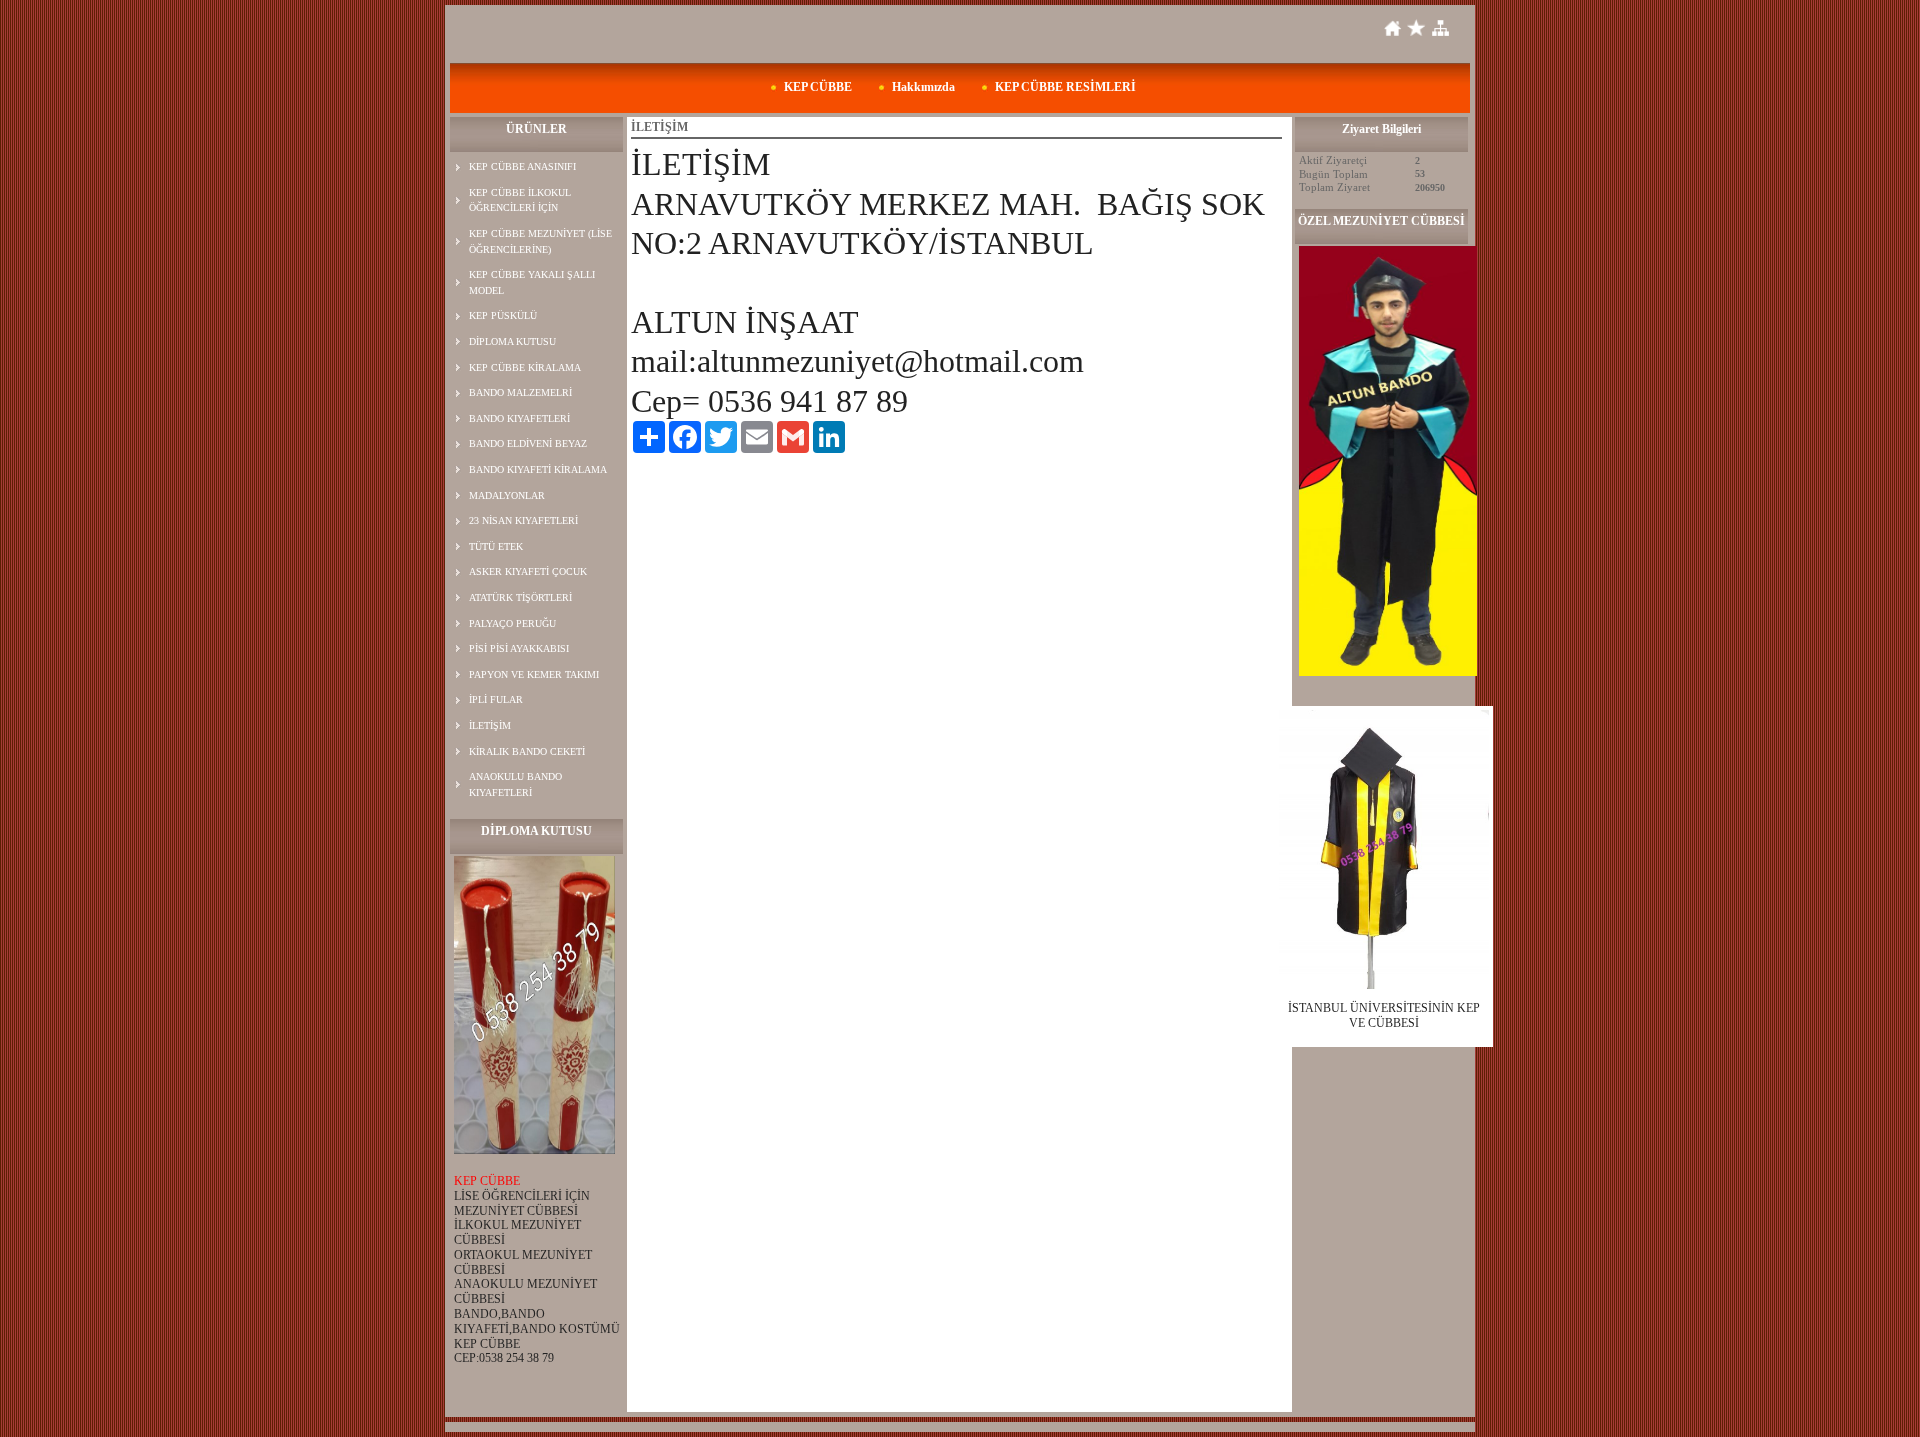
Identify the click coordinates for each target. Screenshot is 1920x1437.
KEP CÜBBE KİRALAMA (525, 367)
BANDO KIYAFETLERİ (519, 418)
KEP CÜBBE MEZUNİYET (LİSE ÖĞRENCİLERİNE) (540, 241)
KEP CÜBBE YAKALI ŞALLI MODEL (532, 282)
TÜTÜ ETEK (496, 546)
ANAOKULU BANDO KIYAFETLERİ (515, 784)
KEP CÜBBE (818, 87)
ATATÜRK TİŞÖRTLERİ (520, 597)
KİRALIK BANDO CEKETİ (527, 751)
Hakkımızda (923, 87)
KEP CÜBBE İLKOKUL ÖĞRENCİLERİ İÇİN (520, 200)
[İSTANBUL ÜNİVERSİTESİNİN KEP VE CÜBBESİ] (1384, 850)
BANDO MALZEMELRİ (520, 392)
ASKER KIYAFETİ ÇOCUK (528, 571)
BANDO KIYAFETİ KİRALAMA (538, 469)
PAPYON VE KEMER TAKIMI (534, 674)
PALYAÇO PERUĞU (512, 623)
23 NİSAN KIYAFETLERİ (523, 520)
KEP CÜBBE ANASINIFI (522, 166)
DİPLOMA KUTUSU (512, 341)
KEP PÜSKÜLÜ (503, 315)
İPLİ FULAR (496, 699)
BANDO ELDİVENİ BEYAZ (528, 443)
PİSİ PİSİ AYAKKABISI (519, 648)
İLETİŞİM (490, 725)
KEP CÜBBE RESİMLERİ (1065, 87)
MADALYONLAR (507, 495)
